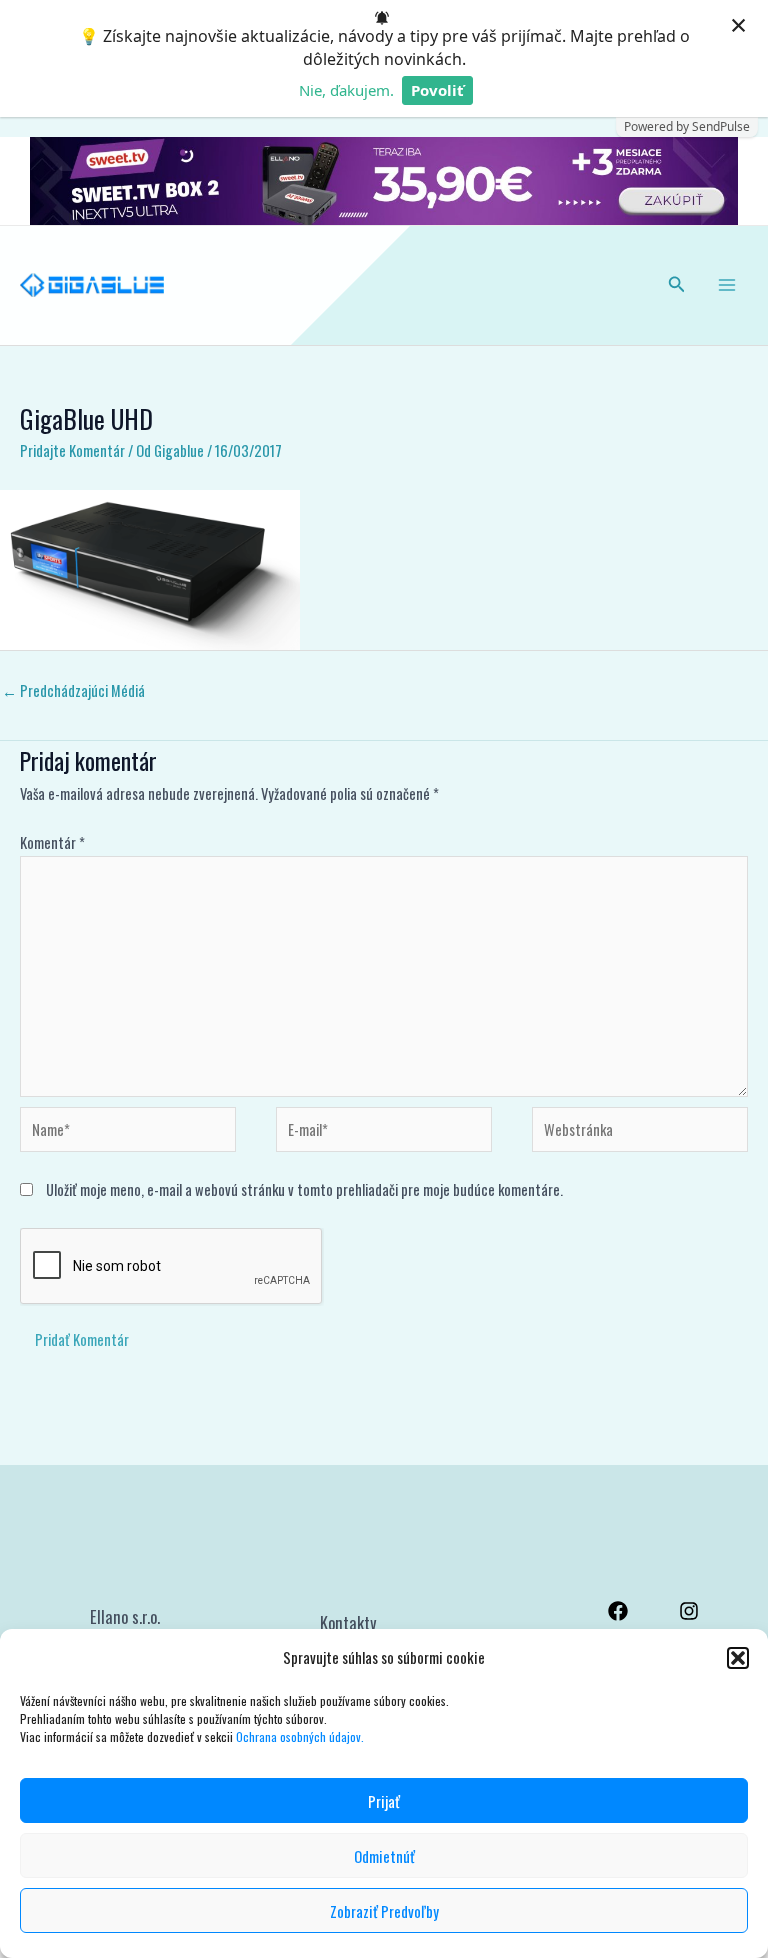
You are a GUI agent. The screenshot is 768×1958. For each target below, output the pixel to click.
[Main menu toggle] (727, 285)
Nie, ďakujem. (346, 90)
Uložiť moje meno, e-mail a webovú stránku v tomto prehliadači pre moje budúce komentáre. (304, 1189)
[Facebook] (618, 1611)
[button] (738, 1658)
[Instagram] (689, 1611)
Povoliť (437, 90)
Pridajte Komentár (72, 450)
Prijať (384, 1801)
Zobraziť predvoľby (384, 1911)
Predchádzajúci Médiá (73, 690)
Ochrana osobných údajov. (301, 1736)
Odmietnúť (384, 1856)
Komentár (52, 842)
